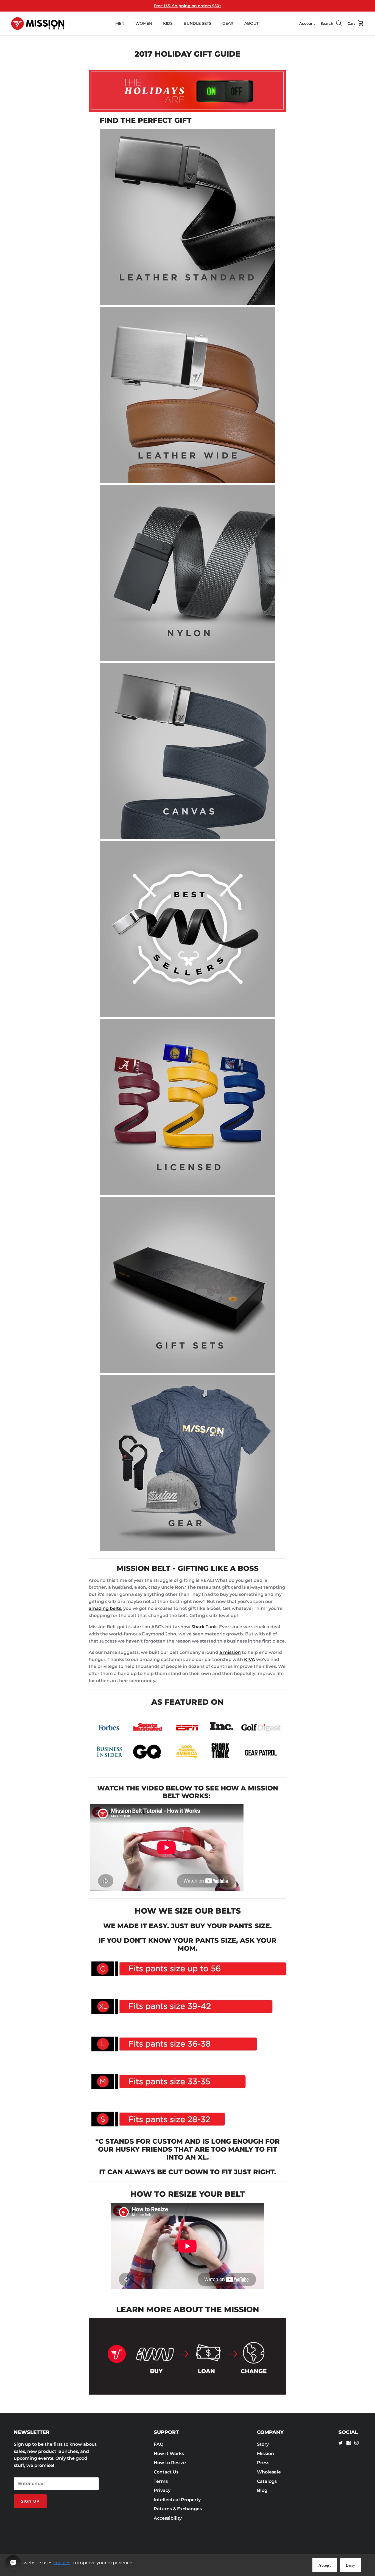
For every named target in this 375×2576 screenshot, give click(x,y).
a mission (230, 1652)
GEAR (228, 23)
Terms (161, 2481)
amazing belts (105, 1608)
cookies (62, 2563)
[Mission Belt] (38, 24)
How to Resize (170, 2463)
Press (263, 2463)
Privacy (162, 2490)
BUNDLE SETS (198, 23)
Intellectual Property (177, 2500)
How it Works (169, 2454)
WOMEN (144, 23)
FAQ (159, 2444)
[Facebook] (349, 2443)
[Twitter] (341, 2443)
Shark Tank (204, 1627)
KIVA (250, 1659)
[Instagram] (356, 2443)
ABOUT (251, 23)
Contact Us (166, 2472)
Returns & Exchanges (178, 2509)
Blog (262, 2490)
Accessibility (168, 2518)
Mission (265, 2454)
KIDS (168, 23)
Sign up (30, 2501)
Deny (351, 2565)
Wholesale (269, 2472)
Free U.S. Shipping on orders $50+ (187, 6)
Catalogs (267, 2481)
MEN (120, 23)
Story (263, 2444)
